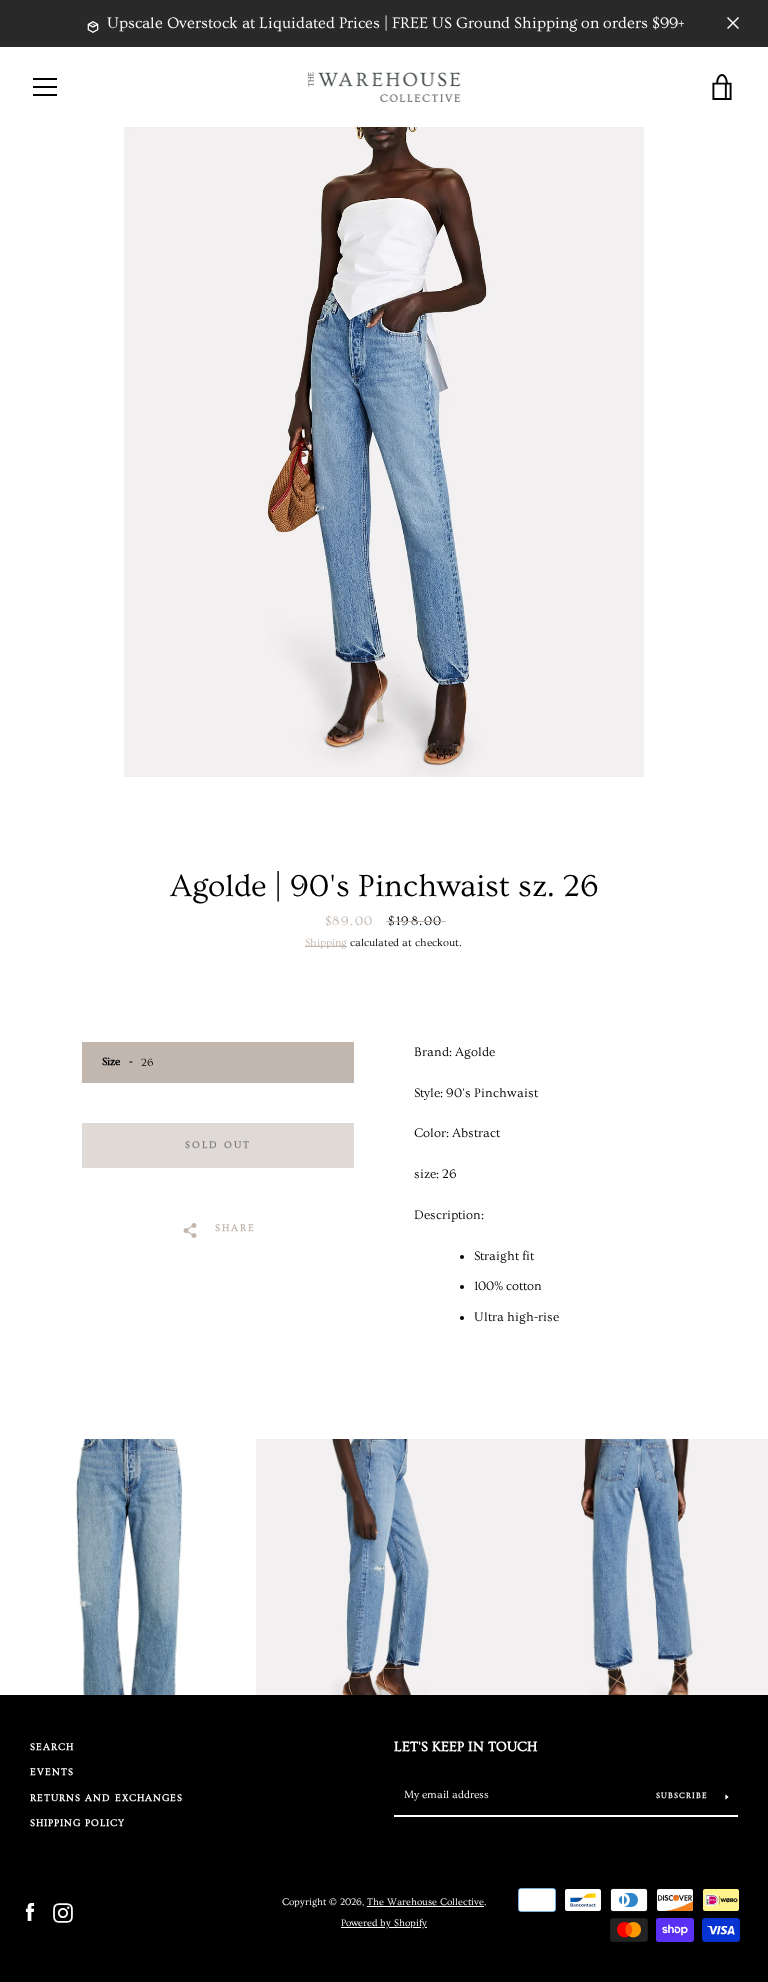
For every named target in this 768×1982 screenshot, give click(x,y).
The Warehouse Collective (425, 1902)
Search (52, 1747)
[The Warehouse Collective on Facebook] (30, 1911)
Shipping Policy (77, 1823)
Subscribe (683, 1795)
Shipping (326, 942)
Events (52, 1772)
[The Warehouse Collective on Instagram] (63, 1911)
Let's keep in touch (465, 1747)
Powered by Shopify (384, 1923)
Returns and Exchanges (106, 1798)
